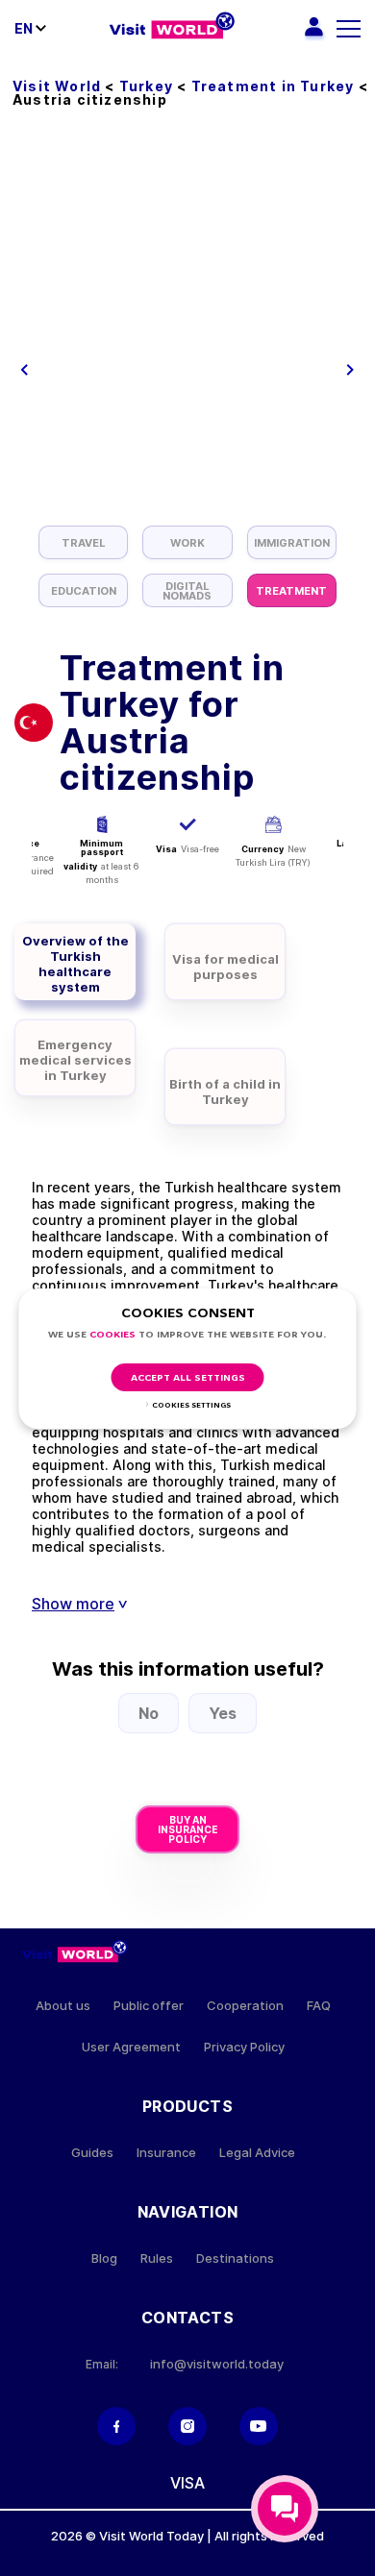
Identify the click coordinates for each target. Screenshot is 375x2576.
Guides (92, 2153)
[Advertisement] (187, 329)
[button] (25, 370)
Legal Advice (257, 2153)
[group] (83, 542)
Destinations (235, 2258)
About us (63, 2006)
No (149, 1713)
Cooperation (245, 2006)
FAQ (319, 2006)
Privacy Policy (244, 2047)
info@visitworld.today (217, 2364)
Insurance (166, 2153)
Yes (223, 1713)
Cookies (112, 1335)
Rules (157, 2258)
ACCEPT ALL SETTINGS (188, 1378)
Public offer (149, 2006)
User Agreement (131, 2047)
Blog (104, 2258)
